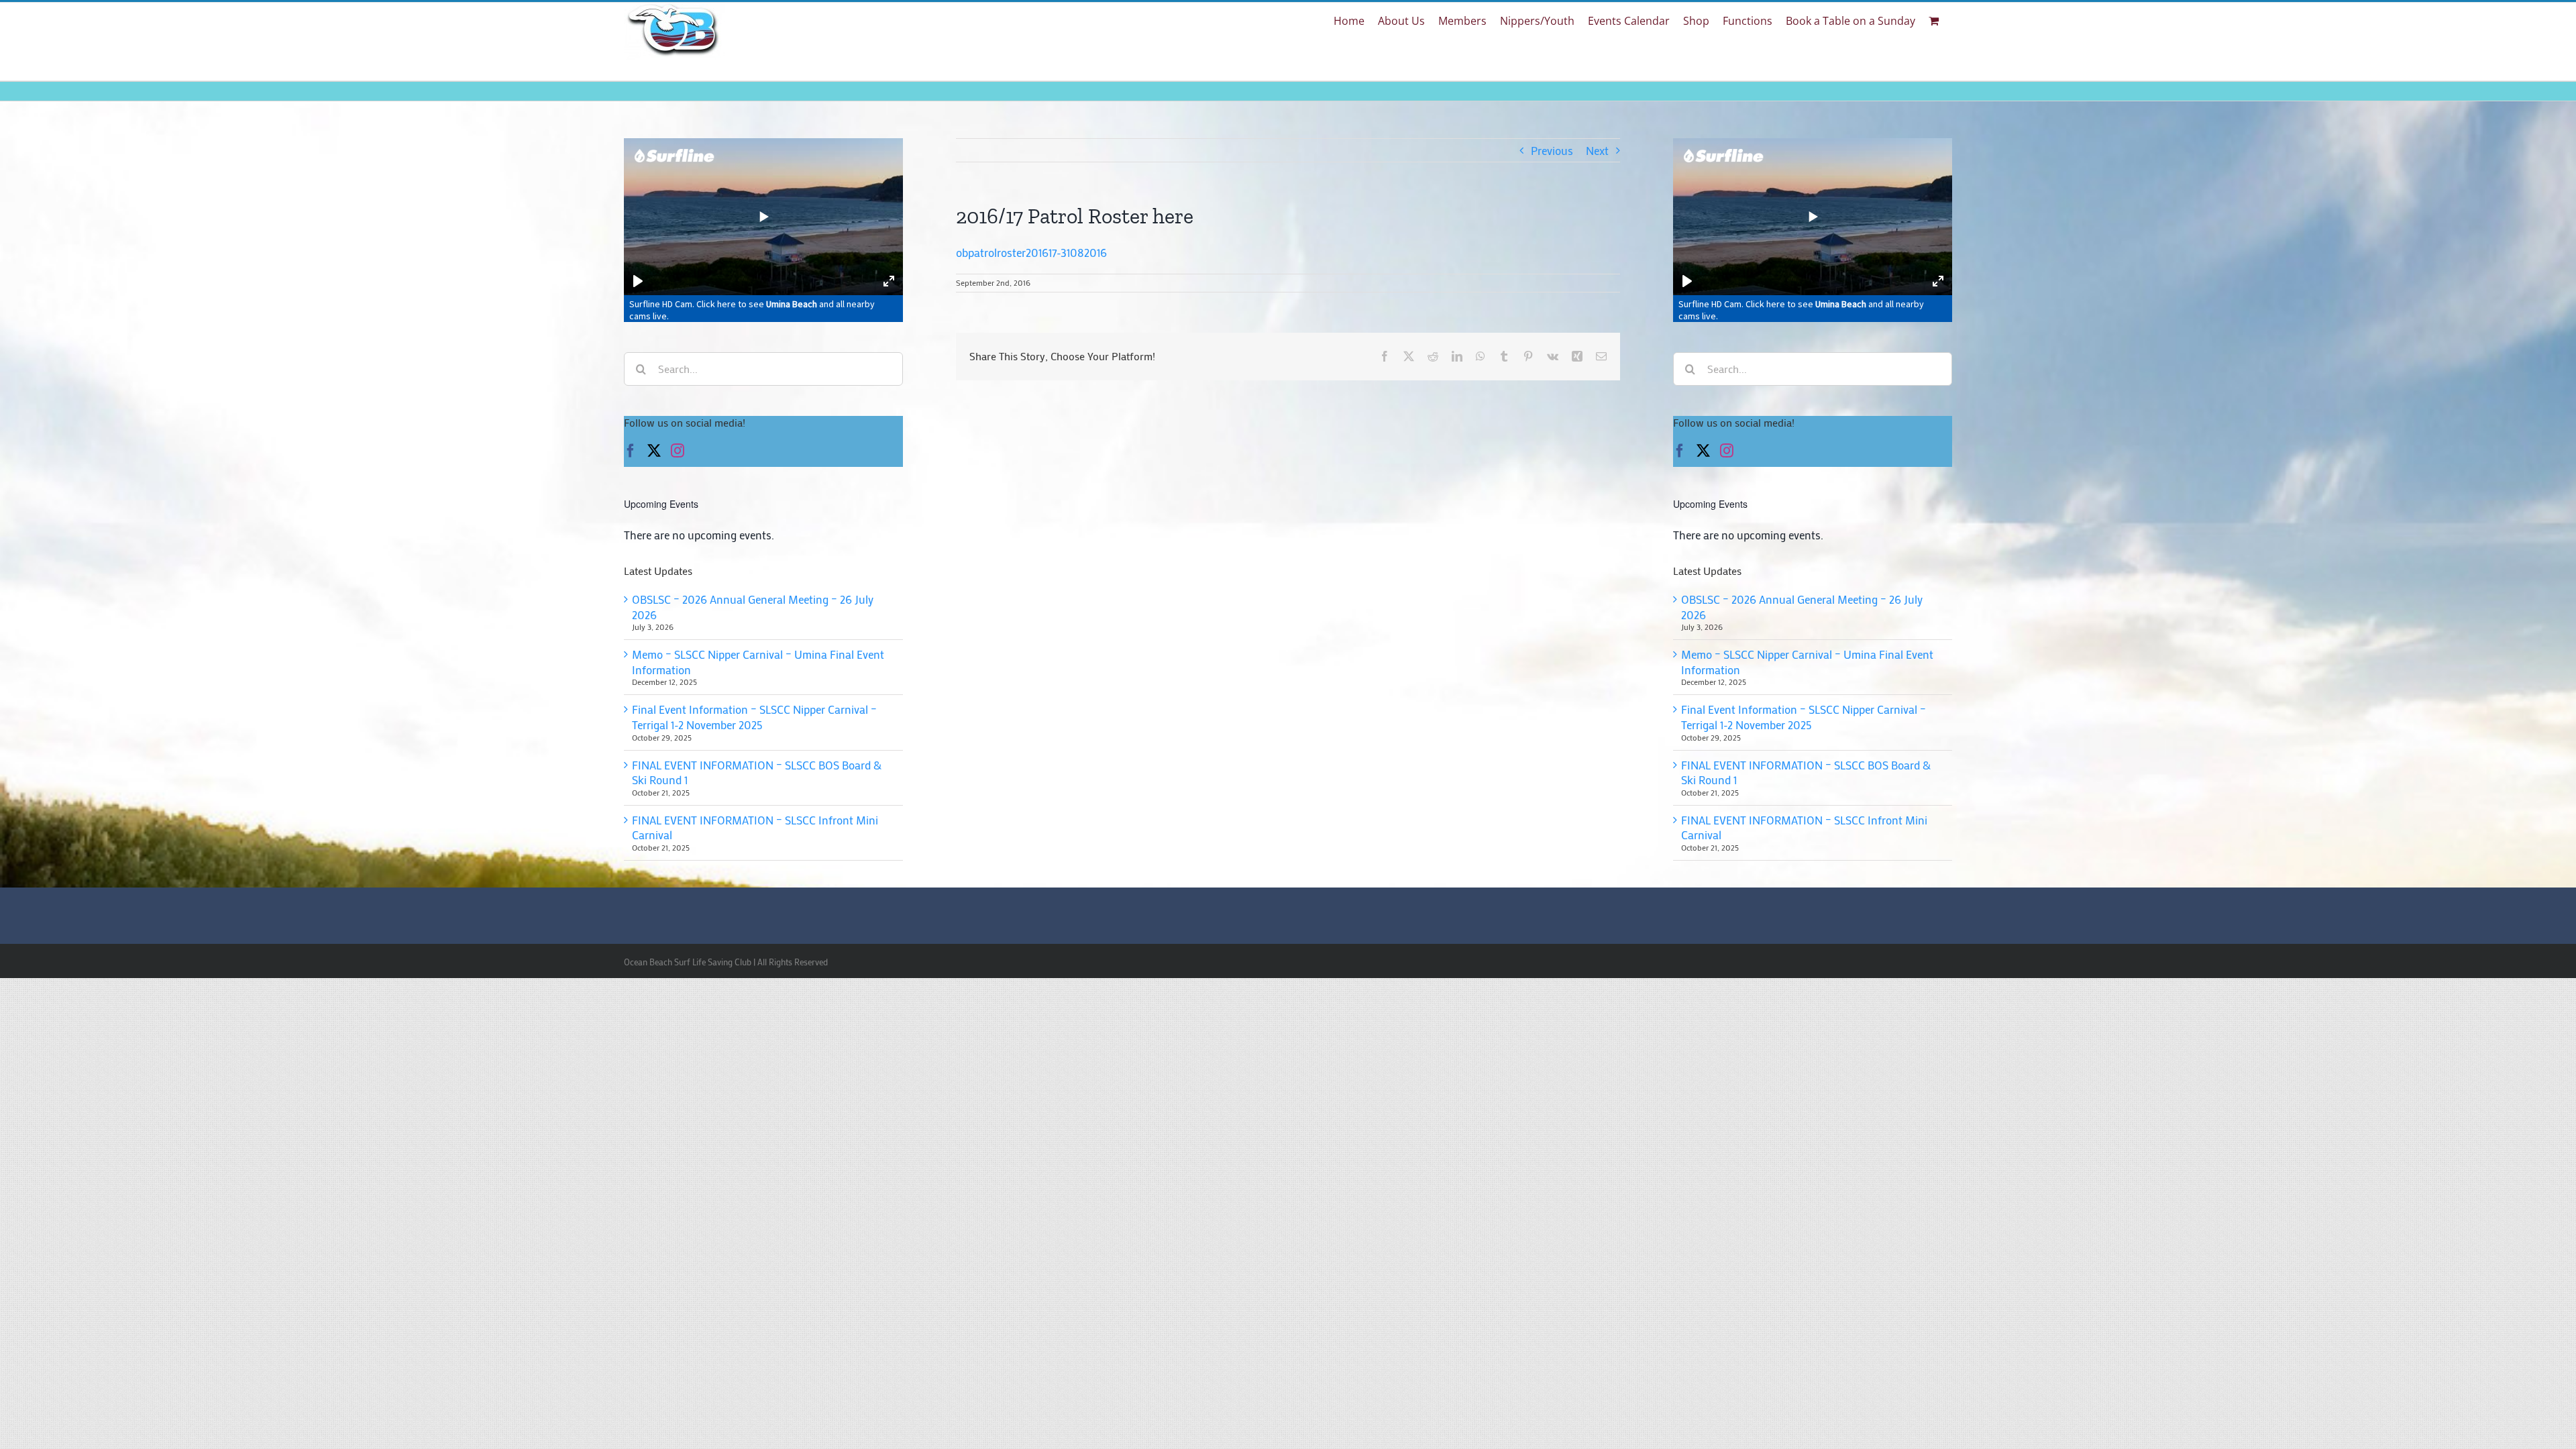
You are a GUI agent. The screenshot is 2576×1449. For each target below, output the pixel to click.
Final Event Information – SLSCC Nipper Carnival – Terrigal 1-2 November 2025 (754, 717)
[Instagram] (678, 451)
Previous (1552, 150)
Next (1597, 150)
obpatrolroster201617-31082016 (1031, 252)
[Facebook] (631, 451)
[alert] (763, 535)
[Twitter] (654, 451)
